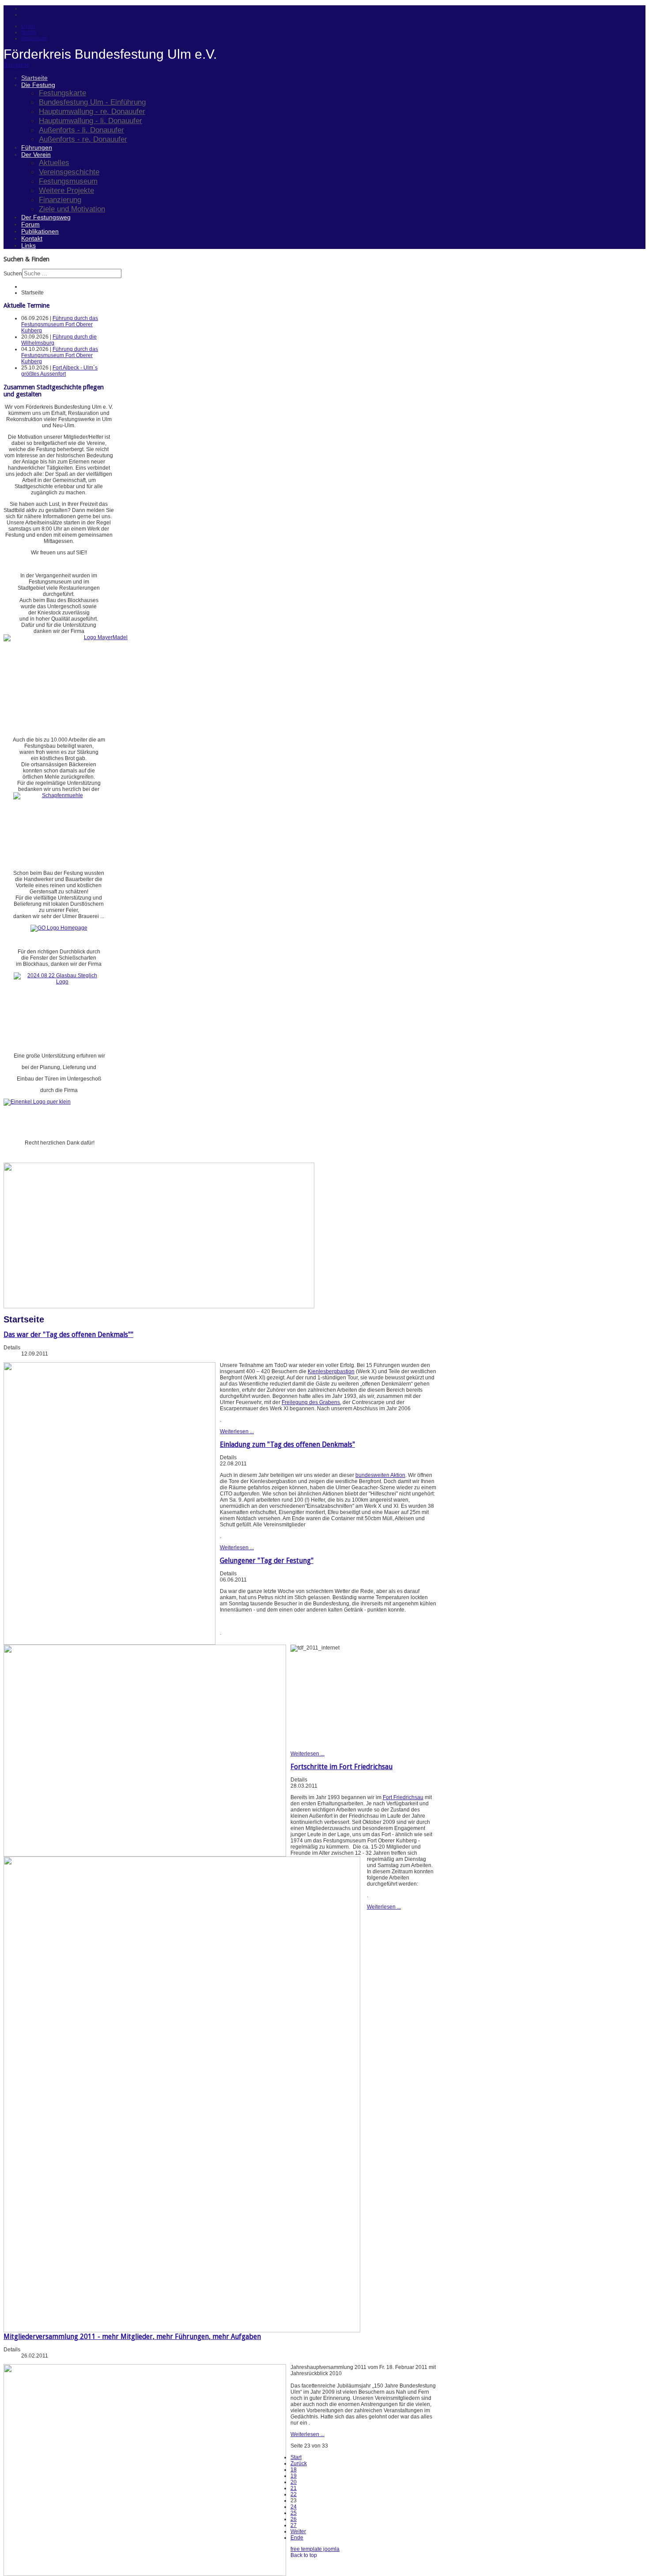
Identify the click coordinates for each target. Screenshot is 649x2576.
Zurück (299, 2463)
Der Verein (36, 154)
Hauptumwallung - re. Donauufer (92, 111)
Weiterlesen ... (237, 1431)
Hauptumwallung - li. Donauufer (91, 121)
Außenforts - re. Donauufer (83, 139)
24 (294, 2507)
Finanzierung (60, 200)
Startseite (34, 78)
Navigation (17, 65)
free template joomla (315, 2549)
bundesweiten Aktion (380, 1475)
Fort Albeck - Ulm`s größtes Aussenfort (59, 371)
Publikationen (40, 231)
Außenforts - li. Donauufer (81, 130)
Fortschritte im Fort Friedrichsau (341, 1767)
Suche (29, 32)
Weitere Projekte (66, 190)
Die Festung (38, 85)
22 (294, 2494)
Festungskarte (62, 93)
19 (294, 2476)
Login (28, 26)
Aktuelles (54, 162)
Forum (30, 224)
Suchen (13, 274)
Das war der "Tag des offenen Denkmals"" (68, 1335)
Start (296, 2457)
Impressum (34, 38)
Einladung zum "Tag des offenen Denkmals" (287, 1444)
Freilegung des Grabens (311, 1402)
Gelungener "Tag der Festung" (267, 1561)
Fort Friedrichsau (403, 1797)
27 (294, 2525)
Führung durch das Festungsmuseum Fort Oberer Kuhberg (60, 324)
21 (294, 2488)
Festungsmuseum (68, 181)
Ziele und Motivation (72, 209)
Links (28, 245)
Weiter (298, 2531)
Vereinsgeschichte (69, 172)
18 (294, 2470)
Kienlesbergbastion (331, 1371)
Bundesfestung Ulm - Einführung (92, 102)
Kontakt (32, 238)
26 (294, 2519)
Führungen (37, 147)
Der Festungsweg (46, 217)
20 (294, 2482)
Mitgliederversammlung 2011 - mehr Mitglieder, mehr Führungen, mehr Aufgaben (132, 2337)
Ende (297, 2538)
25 (294, 2513)
